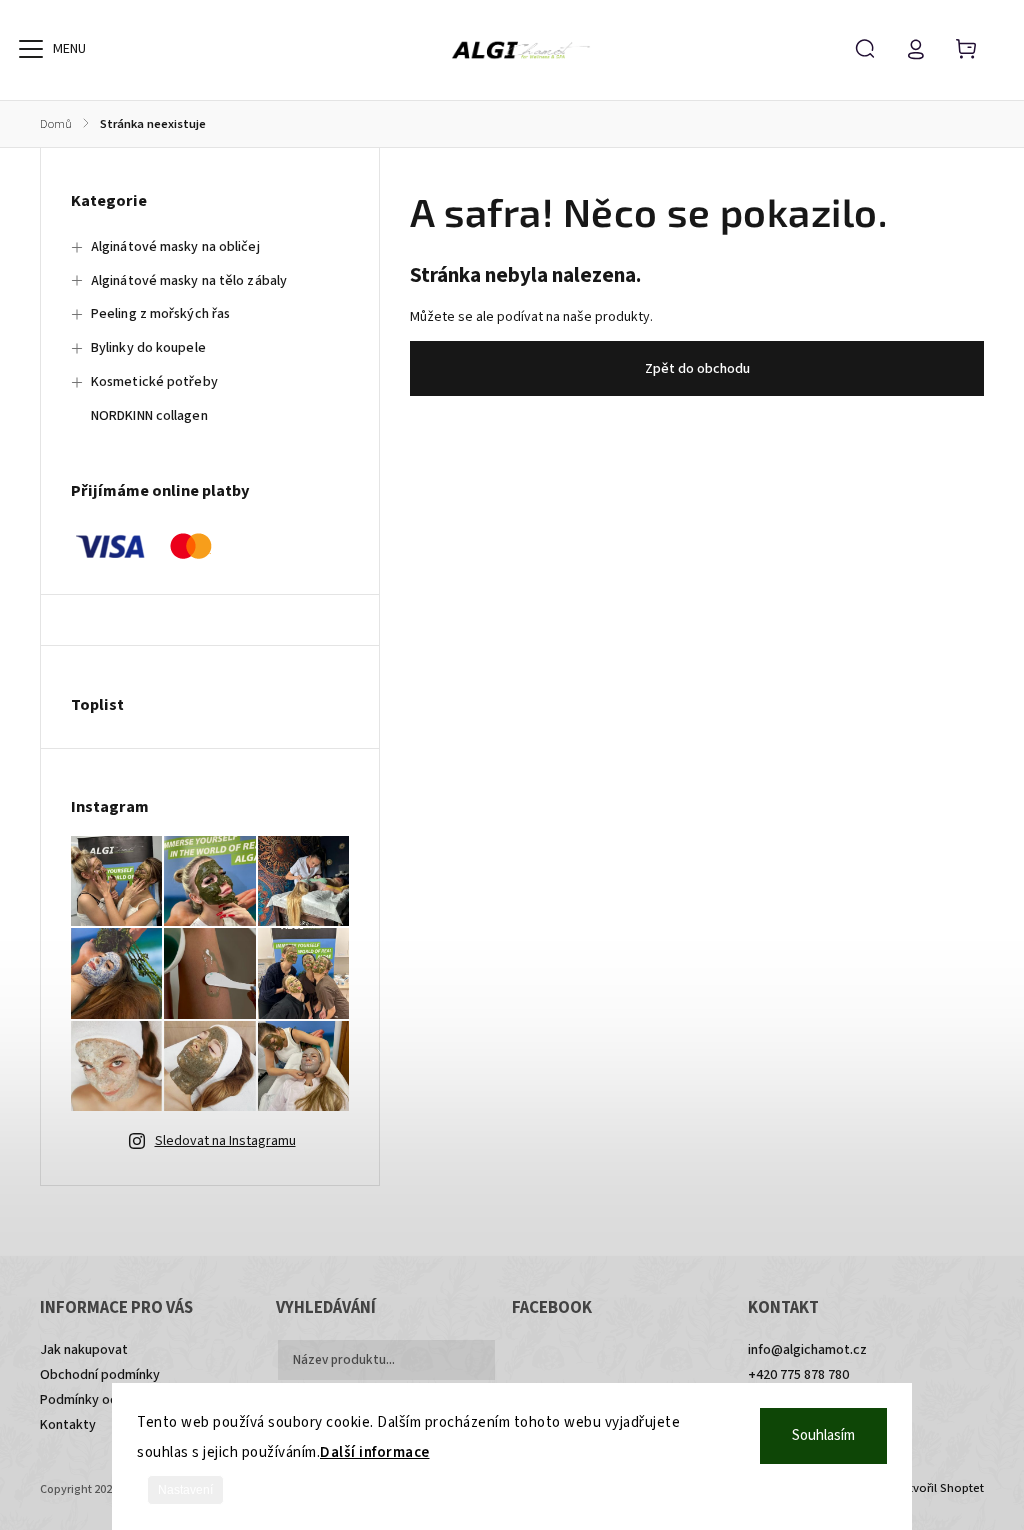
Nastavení (185, 1490)
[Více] (31, 49)
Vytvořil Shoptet (940, 1488)
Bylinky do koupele (148, 348)
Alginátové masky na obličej (175, 247)
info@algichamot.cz (807, 1350)
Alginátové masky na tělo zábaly (189, 281)
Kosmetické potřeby (154, 382)
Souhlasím (823, 1435)
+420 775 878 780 (798, 1375)
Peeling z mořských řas (160, 314)
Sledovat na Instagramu (225, 1141)
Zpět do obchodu (697, 369)
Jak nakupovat (84, 1350)
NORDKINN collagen (149, 416)
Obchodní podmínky (100, 1375)
